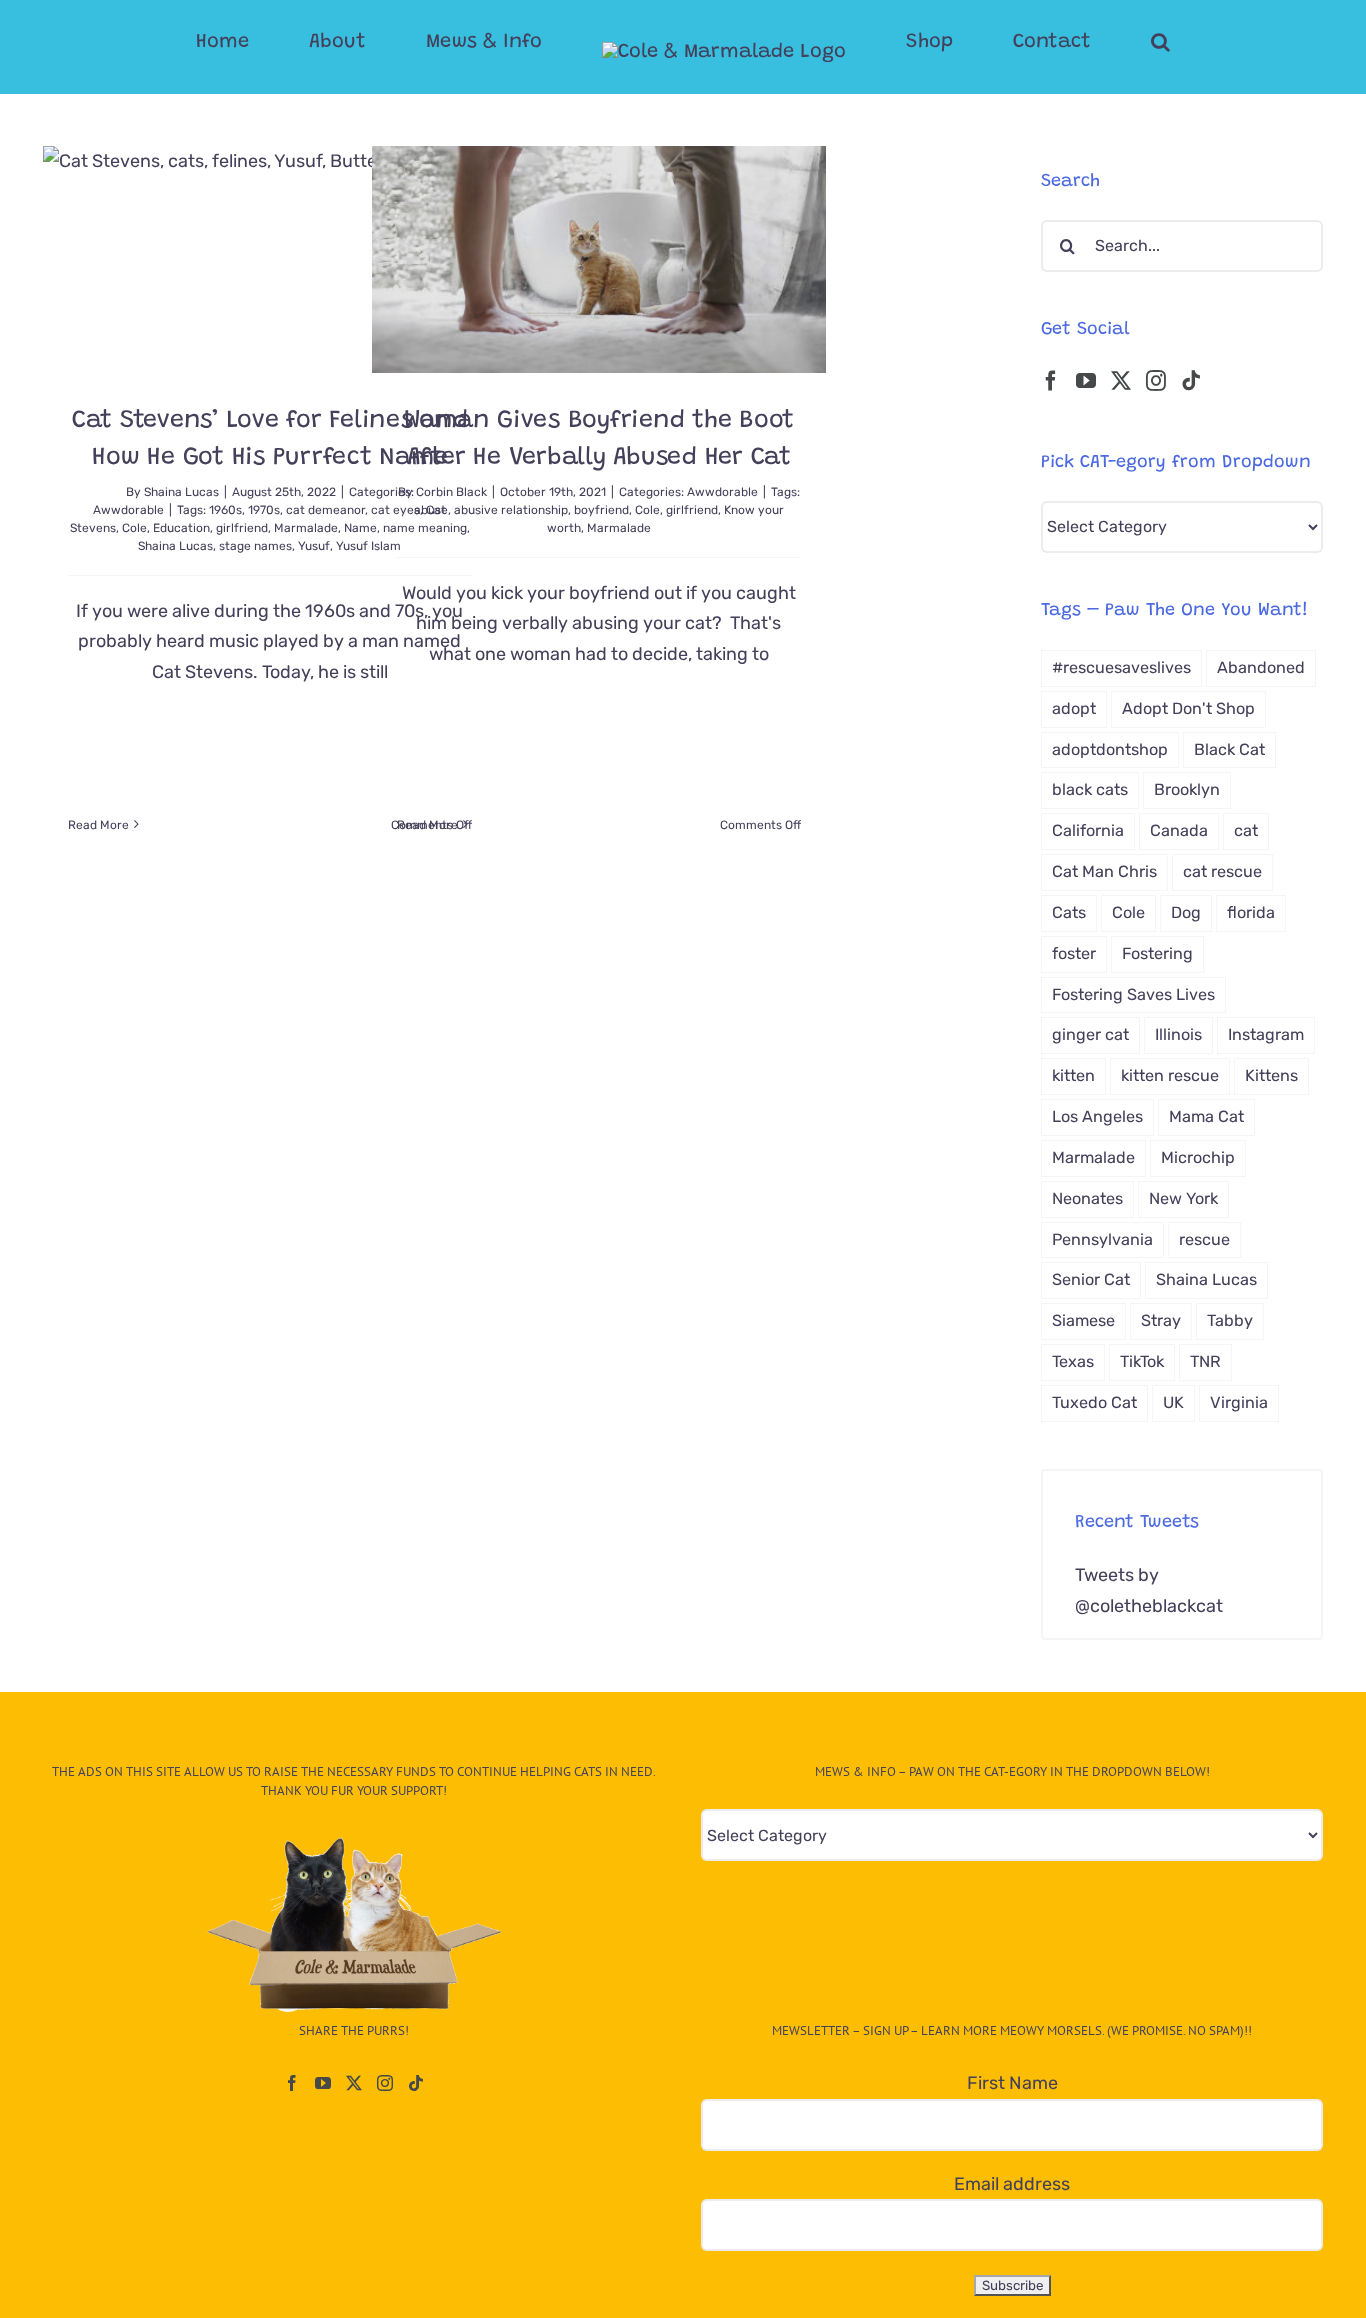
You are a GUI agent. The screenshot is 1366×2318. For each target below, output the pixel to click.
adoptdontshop (1110, 749)
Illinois (1178, 1034)
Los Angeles (1097, 1116)
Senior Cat (1091, 1279)
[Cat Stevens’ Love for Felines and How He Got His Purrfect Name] (270, 259)
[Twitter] (1121, 381)
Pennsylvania (1102, 1239)
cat (1246, 830)
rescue (1204, 1239)
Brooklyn (1187, 789)
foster (1074, 953)
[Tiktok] (1191, 381)
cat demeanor (325, 510)
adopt (1074, 708)
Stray (1161, 1320)
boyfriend (601, 510)
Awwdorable (128, 510)
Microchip (1198, 1157)
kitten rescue (1170, 1075)
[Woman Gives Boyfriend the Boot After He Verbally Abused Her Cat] (599, 259)
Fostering (1157, 953)
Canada (1179, 830)
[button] (1080, 42)
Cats (1069, 912)
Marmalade (306, 528)
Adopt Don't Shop (1188, 708)
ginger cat (1090, 1034)
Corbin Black (451, 492)
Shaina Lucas (181, 492)
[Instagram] (1156, 381)
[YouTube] (1086, 381)
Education (181, 528)
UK (1173, 1402)
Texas (1073, 1361)
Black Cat (1229, 749)
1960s (225, 510)
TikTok (1142, 1361)
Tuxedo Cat (1094, 1402)
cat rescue (1222, 871)
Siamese (1083, 1320)
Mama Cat (1206, 1116)
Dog (1186, 912)
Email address (1012, 2184)
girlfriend (242, 528)
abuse (431, 510)
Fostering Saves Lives (1133, 994)
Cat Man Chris (1104, 871)
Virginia (1239, 1402)
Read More (98, 825)
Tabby (1230, 1320)
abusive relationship (511, 510)
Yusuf (314, 546)
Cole (134, 528)
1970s (264, 510)
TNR (1205, 1361)
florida (1251, 912)
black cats (1090, 789)
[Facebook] (1051, 381)
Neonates (1087, 1198)
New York (1183, 1198)
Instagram (1266, 1034)
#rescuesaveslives (1121, 667)
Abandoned (1261, 667)
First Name (1012, 2083)
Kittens (1271, 1075)
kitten (1073, 1075)
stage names (255, 546)
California (1088, 830)
